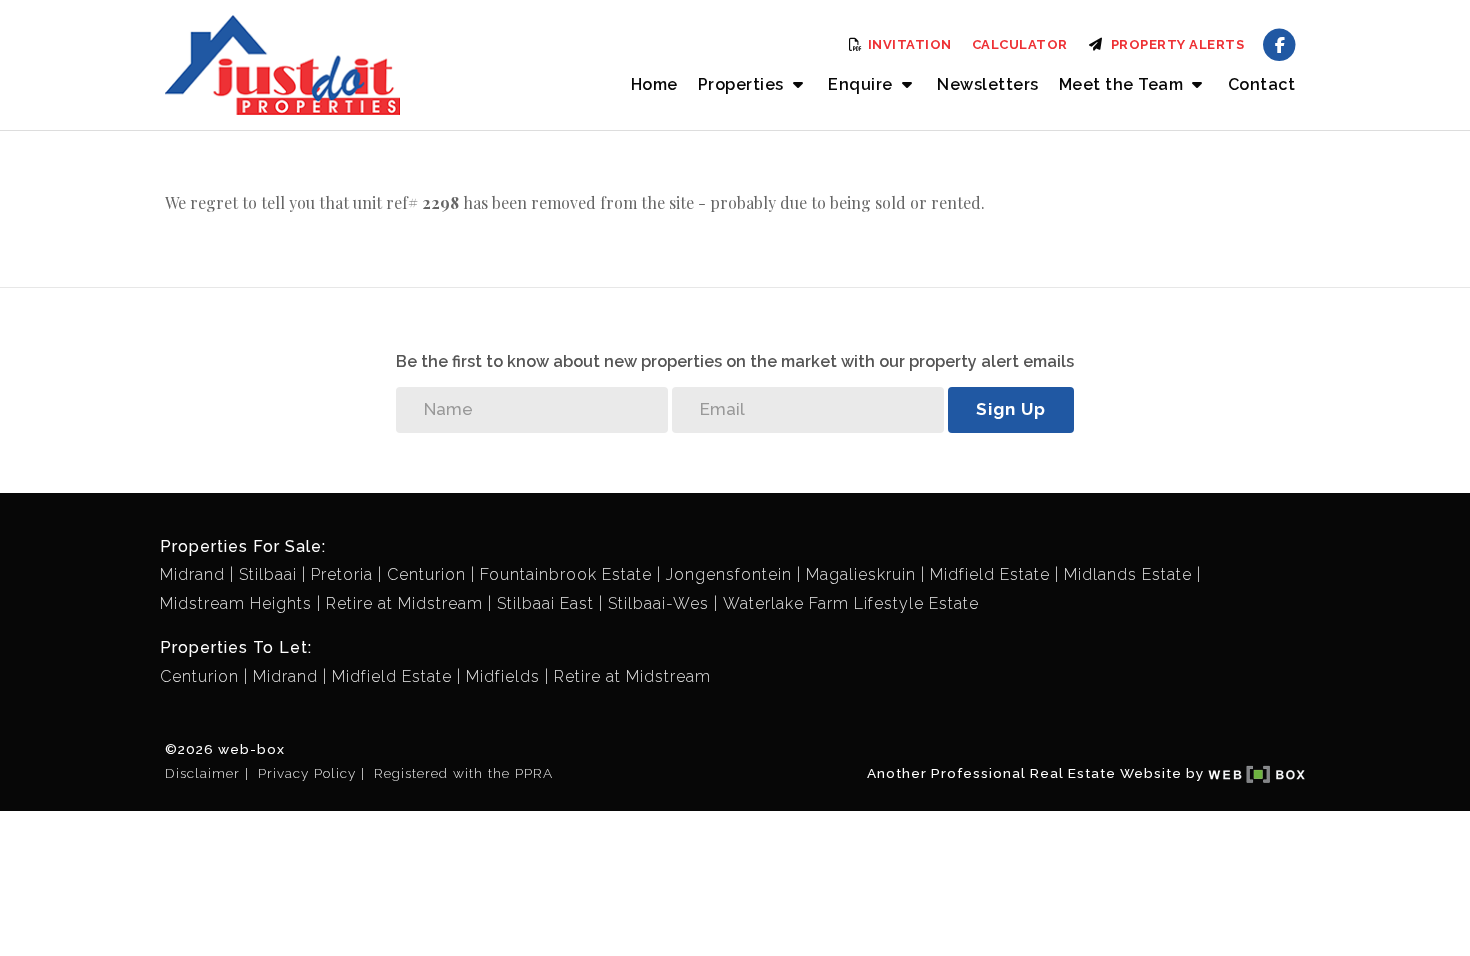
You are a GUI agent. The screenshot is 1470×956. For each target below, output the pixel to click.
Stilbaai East (545, 603)
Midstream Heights (236, 603)
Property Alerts (1174, 44)
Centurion (426, 574)
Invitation (908, 44)
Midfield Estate (990, 574)
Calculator (1020, 44)
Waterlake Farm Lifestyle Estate (851, 603)
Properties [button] (743, 84)
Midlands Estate (1128, 574)
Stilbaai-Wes (658, 603)
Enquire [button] (862, 84)
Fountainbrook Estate (566, 574)
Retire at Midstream (404, 603)
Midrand (192, 574)
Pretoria (342, 574)
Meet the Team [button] (1123, 84)
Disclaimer (202, 773)
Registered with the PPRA (463, 773)
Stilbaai (268, 574)
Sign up (1011, 409)
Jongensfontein (729, 574)
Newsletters (988, 84)
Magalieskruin (861, 574)
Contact (1262, 84)
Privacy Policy (307, 773)
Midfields (503, 676)
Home (654, 84)
